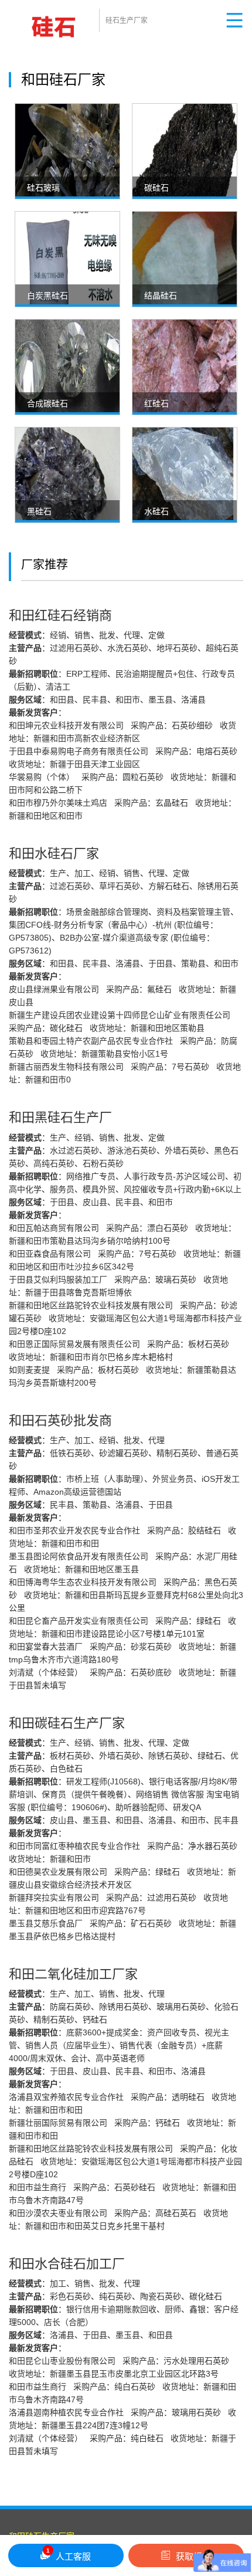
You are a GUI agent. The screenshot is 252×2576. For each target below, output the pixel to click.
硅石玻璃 (43, 188)
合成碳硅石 (47, 403)
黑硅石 (39, 511)
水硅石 (156, 511)
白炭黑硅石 (47, 296)
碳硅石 (156, 188)
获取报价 (193, 2556)
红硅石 (156, 403)
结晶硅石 (161, 296)
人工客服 (69, 2554)
